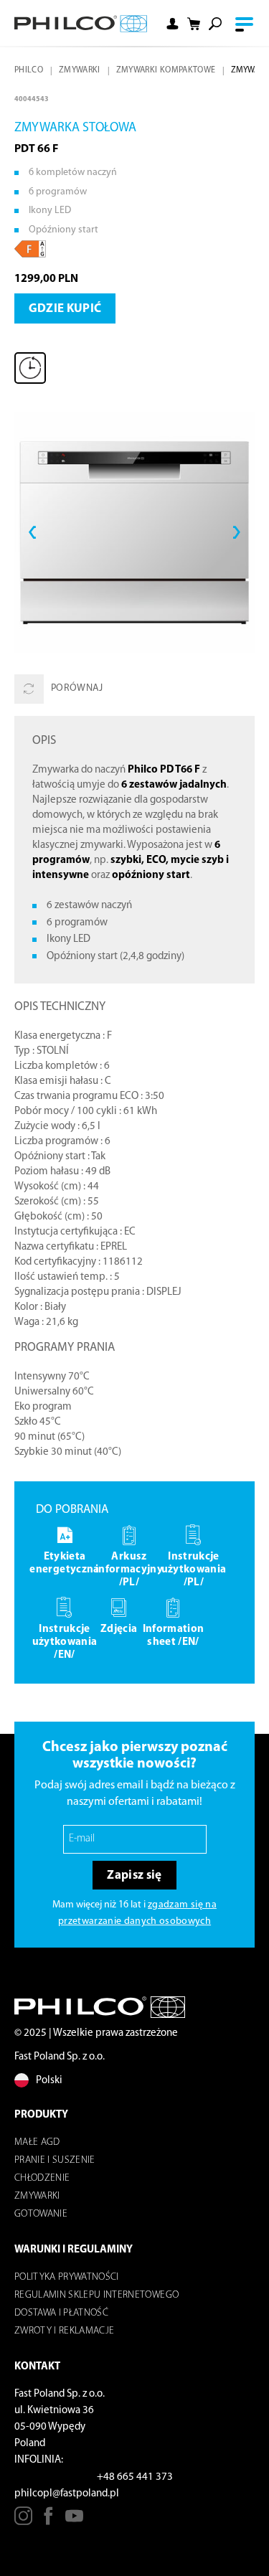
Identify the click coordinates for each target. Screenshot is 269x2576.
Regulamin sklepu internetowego (96, 2295)
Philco (29, 70)
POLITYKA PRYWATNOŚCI (67, 2277)
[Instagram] (23, 2521)
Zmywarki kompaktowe (166, 70)
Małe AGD (37, 2142)
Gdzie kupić (65, 309)
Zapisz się (134, 1876)
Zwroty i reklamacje (64, 2331)
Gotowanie (41, 2214)
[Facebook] (48, 2521)
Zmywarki (80, 70)
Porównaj (77, 688)
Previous (32, 532)
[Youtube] (74, 2521)
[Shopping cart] (194, 24)
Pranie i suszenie (55, 2160)
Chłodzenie (42, 2178)
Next (237, 532)
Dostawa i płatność (61, 2313)
